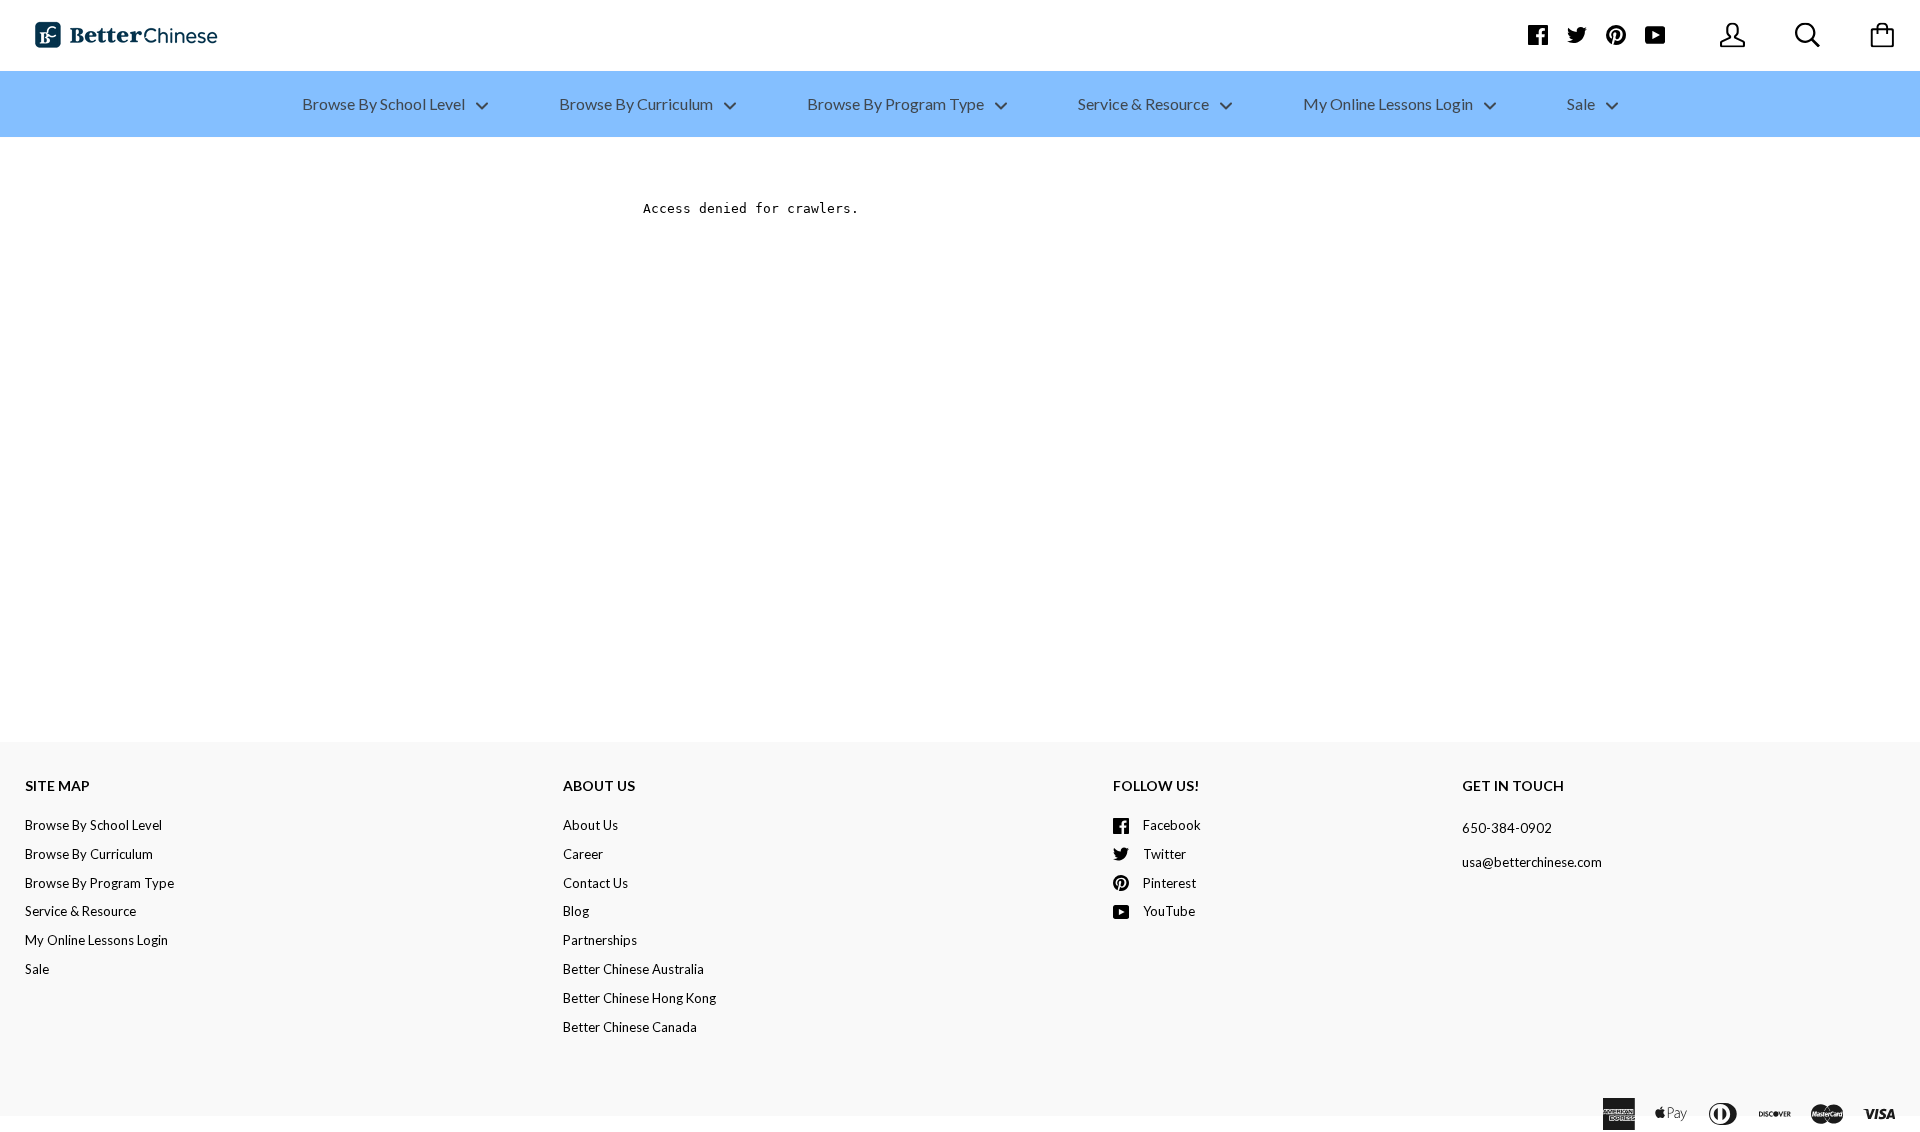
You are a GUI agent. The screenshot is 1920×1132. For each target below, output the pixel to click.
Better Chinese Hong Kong (639, 998)
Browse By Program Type (897, 103)
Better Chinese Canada (630, 1027)
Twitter (1164, 854)
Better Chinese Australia (633, 969)
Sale (1582, 103)
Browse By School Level (385, 103)
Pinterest (1169, 883)
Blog (576, 911)
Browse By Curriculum (637, 103)
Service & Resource (1145, 103)
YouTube (1169, 911)
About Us (590, 825)
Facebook (1172, 825)
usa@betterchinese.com (1532, 862)
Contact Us (595, 883)
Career (583, 854)
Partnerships (600, 940)
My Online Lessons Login (1389, 103)
